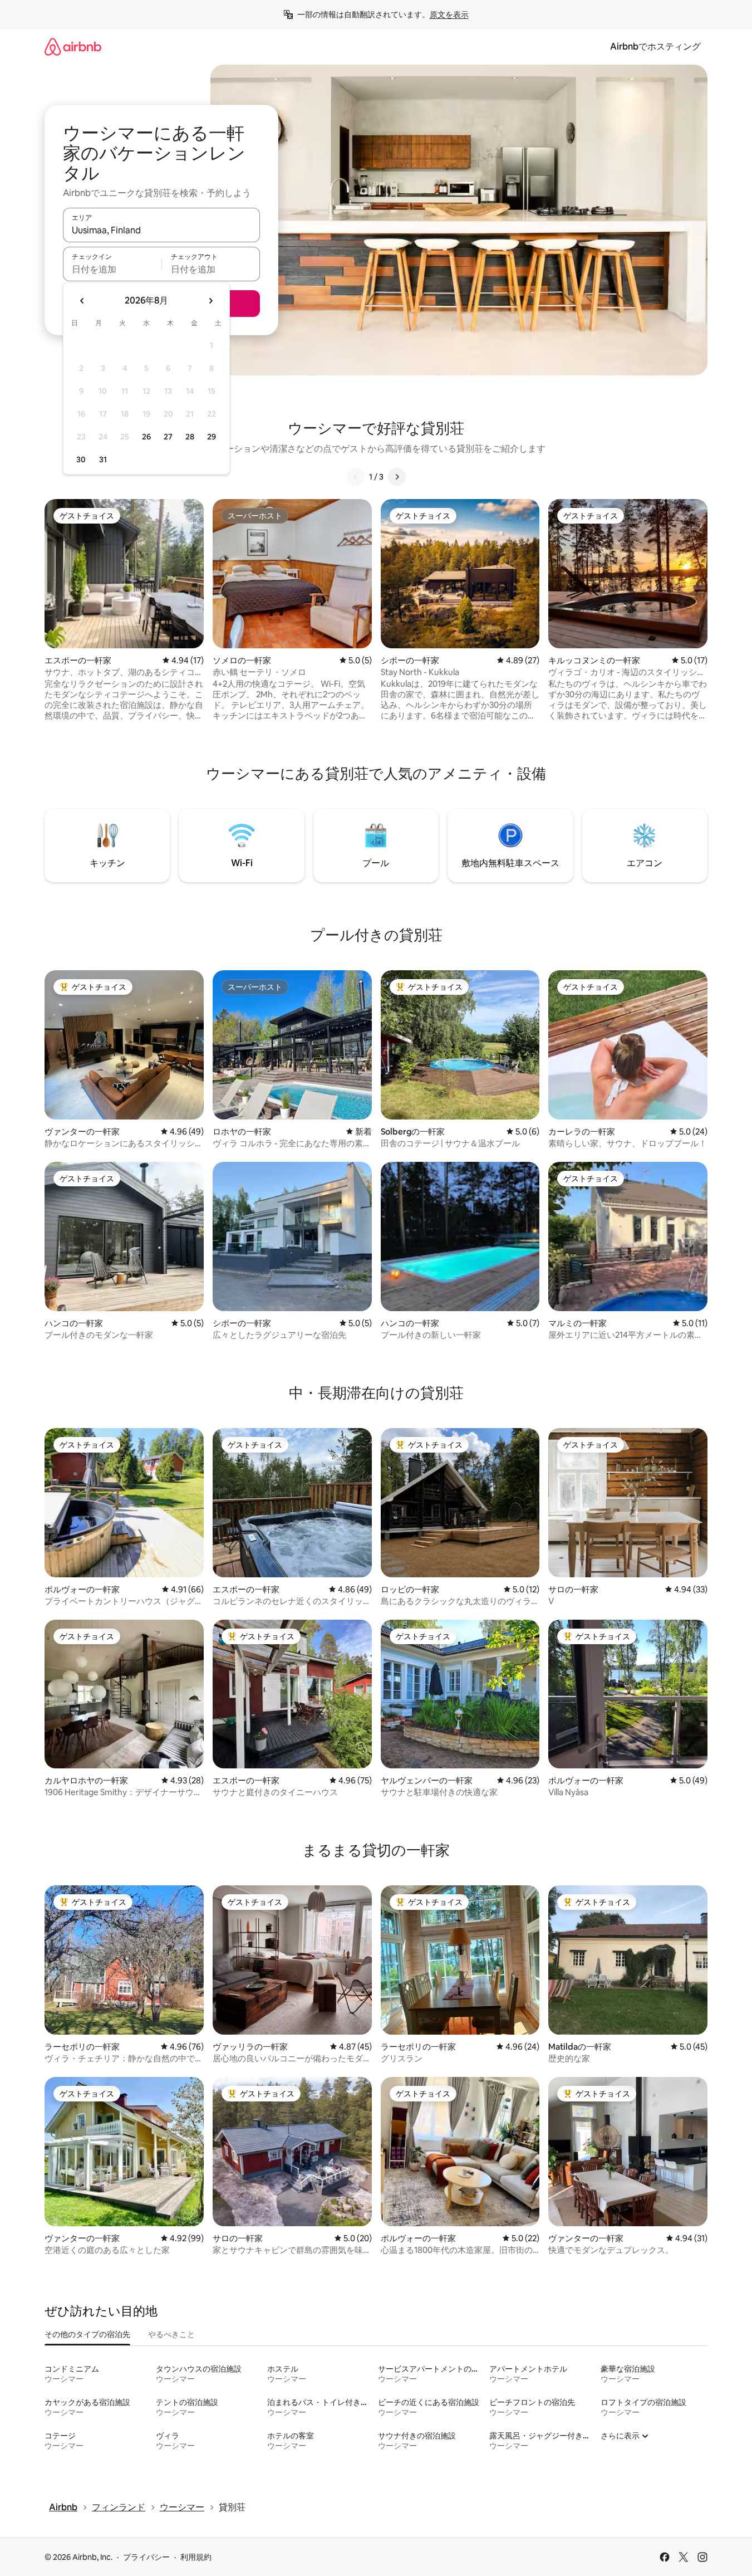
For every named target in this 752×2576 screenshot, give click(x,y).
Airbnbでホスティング (655, 47)
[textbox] (112, 269)
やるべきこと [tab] (171, 2334)
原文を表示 (449, 14)
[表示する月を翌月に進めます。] (210, 301)
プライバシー (146, 2557)
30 (81, 460)
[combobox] (161, 230)
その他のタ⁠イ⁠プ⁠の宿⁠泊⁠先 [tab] (87, 2334)
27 (168, 437)
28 (190, 437)
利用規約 (196, 2557)
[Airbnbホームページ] (73, 47)
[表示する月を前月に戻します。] (82, 301)
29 (212, 437)
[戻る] (356, 477)
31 (103, 460)
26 (146, 437)
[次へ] (397, 477)
